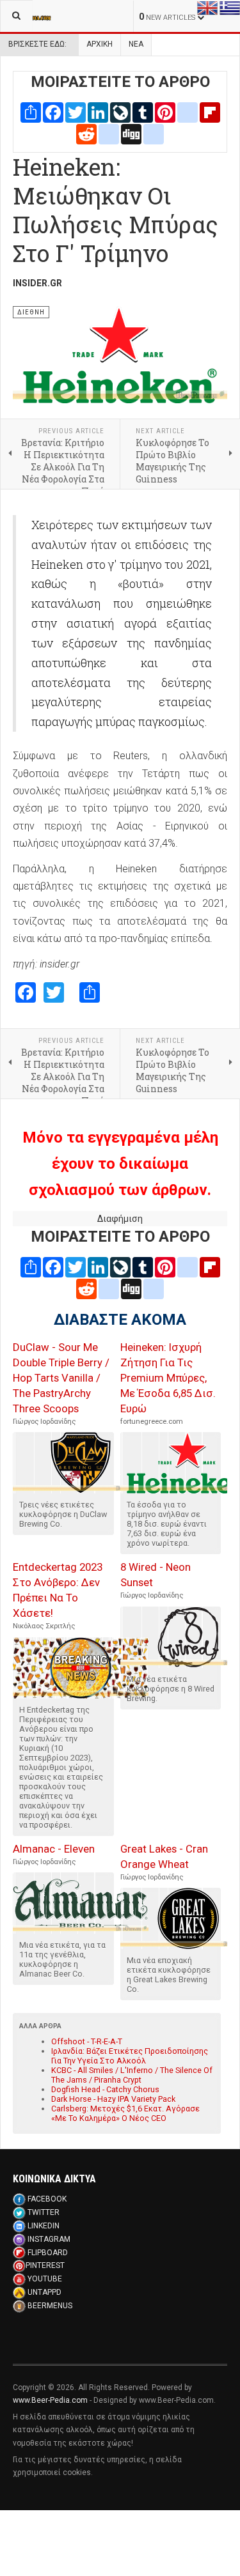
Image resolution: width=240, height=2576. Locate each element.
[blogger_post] (188, 112)
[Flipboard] (210, 112)
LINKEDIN (44, 2226)
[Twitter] (76, 112)
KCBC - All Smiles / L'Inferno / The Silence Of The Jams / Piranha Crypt (132, 2075)
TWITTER (44, 2212)
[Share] (31, 112)
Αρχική (100, 44)
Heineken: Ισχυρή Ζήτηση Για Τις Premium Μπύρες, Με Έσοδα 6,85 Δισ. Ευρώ (168, 1378)
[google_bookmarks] (154, 133)
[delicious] (109, 133)
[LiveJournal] (120, 112)
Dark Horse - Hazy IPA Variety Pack (113, 2099)
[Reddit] (86, 133)
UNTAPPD (44, 2292)
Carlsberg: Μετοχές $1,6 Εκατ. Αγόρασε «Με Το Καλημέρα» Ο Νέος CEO (125, 2113)
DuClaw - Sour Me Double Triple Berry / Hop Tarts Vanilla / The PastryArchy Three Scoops (61, 1378)
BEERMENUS (50, 2306)
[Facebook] (53, 112)
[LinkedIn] (98, 112)
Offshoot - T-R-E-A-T (87, 2041)
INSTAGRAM (49, 2239)
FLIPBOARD (48, 2253)
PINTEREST (45, 2265)
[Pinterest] (165, 112)
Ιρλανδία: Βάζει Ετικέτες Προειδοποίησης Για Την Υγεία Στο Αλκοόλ (130, 2056)
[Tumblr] (143, 112)
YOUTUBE (45, 2279)
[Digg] (131, 133)
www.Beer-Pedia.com (50, 2400)
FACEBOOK (47, 2199)
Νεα (136, 44)
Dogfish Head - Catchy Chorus (105, 2089)
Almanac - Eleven (54, 1849)
